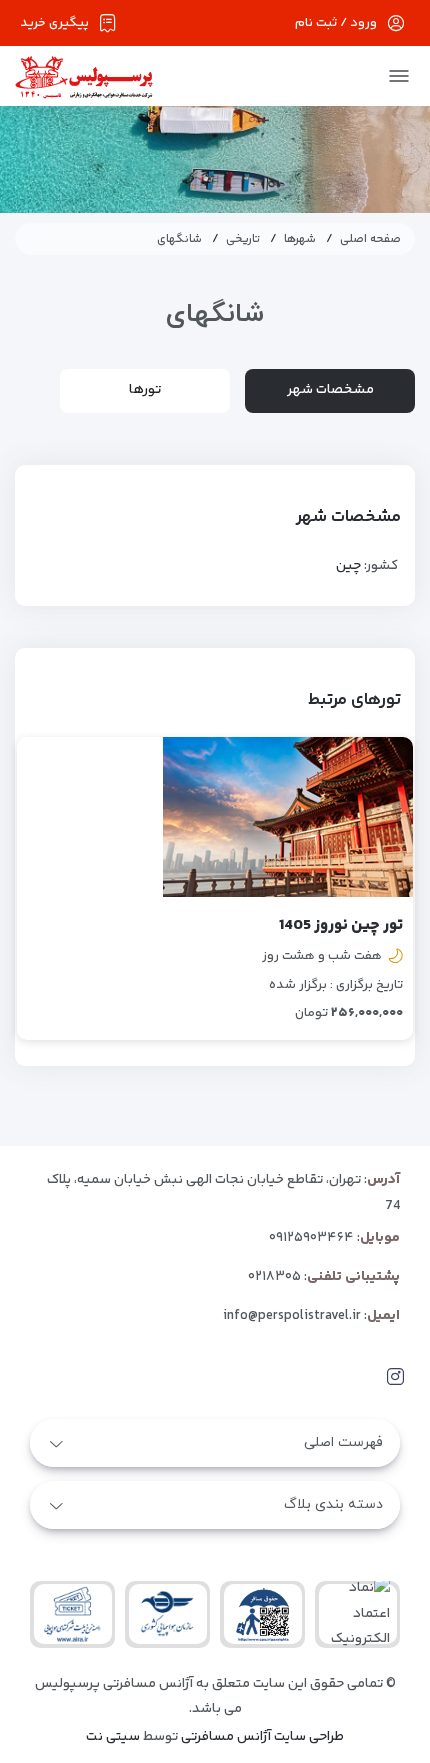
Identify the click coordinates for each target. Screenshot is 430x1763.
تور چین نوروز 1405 (341, 925)
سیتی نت (113, 1737)
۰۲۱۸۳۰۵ (274, 1277)
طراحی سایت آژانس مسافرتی (262, 1737)
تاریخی (243, 239)
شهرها (300, 239)
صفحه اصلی (370, 239)
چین (348, 566)
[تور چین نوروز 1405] (288, 817)
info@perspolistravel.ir (292, 1316)
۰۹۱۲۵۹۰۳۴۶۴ (311, 1238)
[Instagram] (395, 1377)
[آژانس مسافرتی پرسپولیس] (84, 76)
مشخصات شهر (330, 390)
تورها (145, 390)
